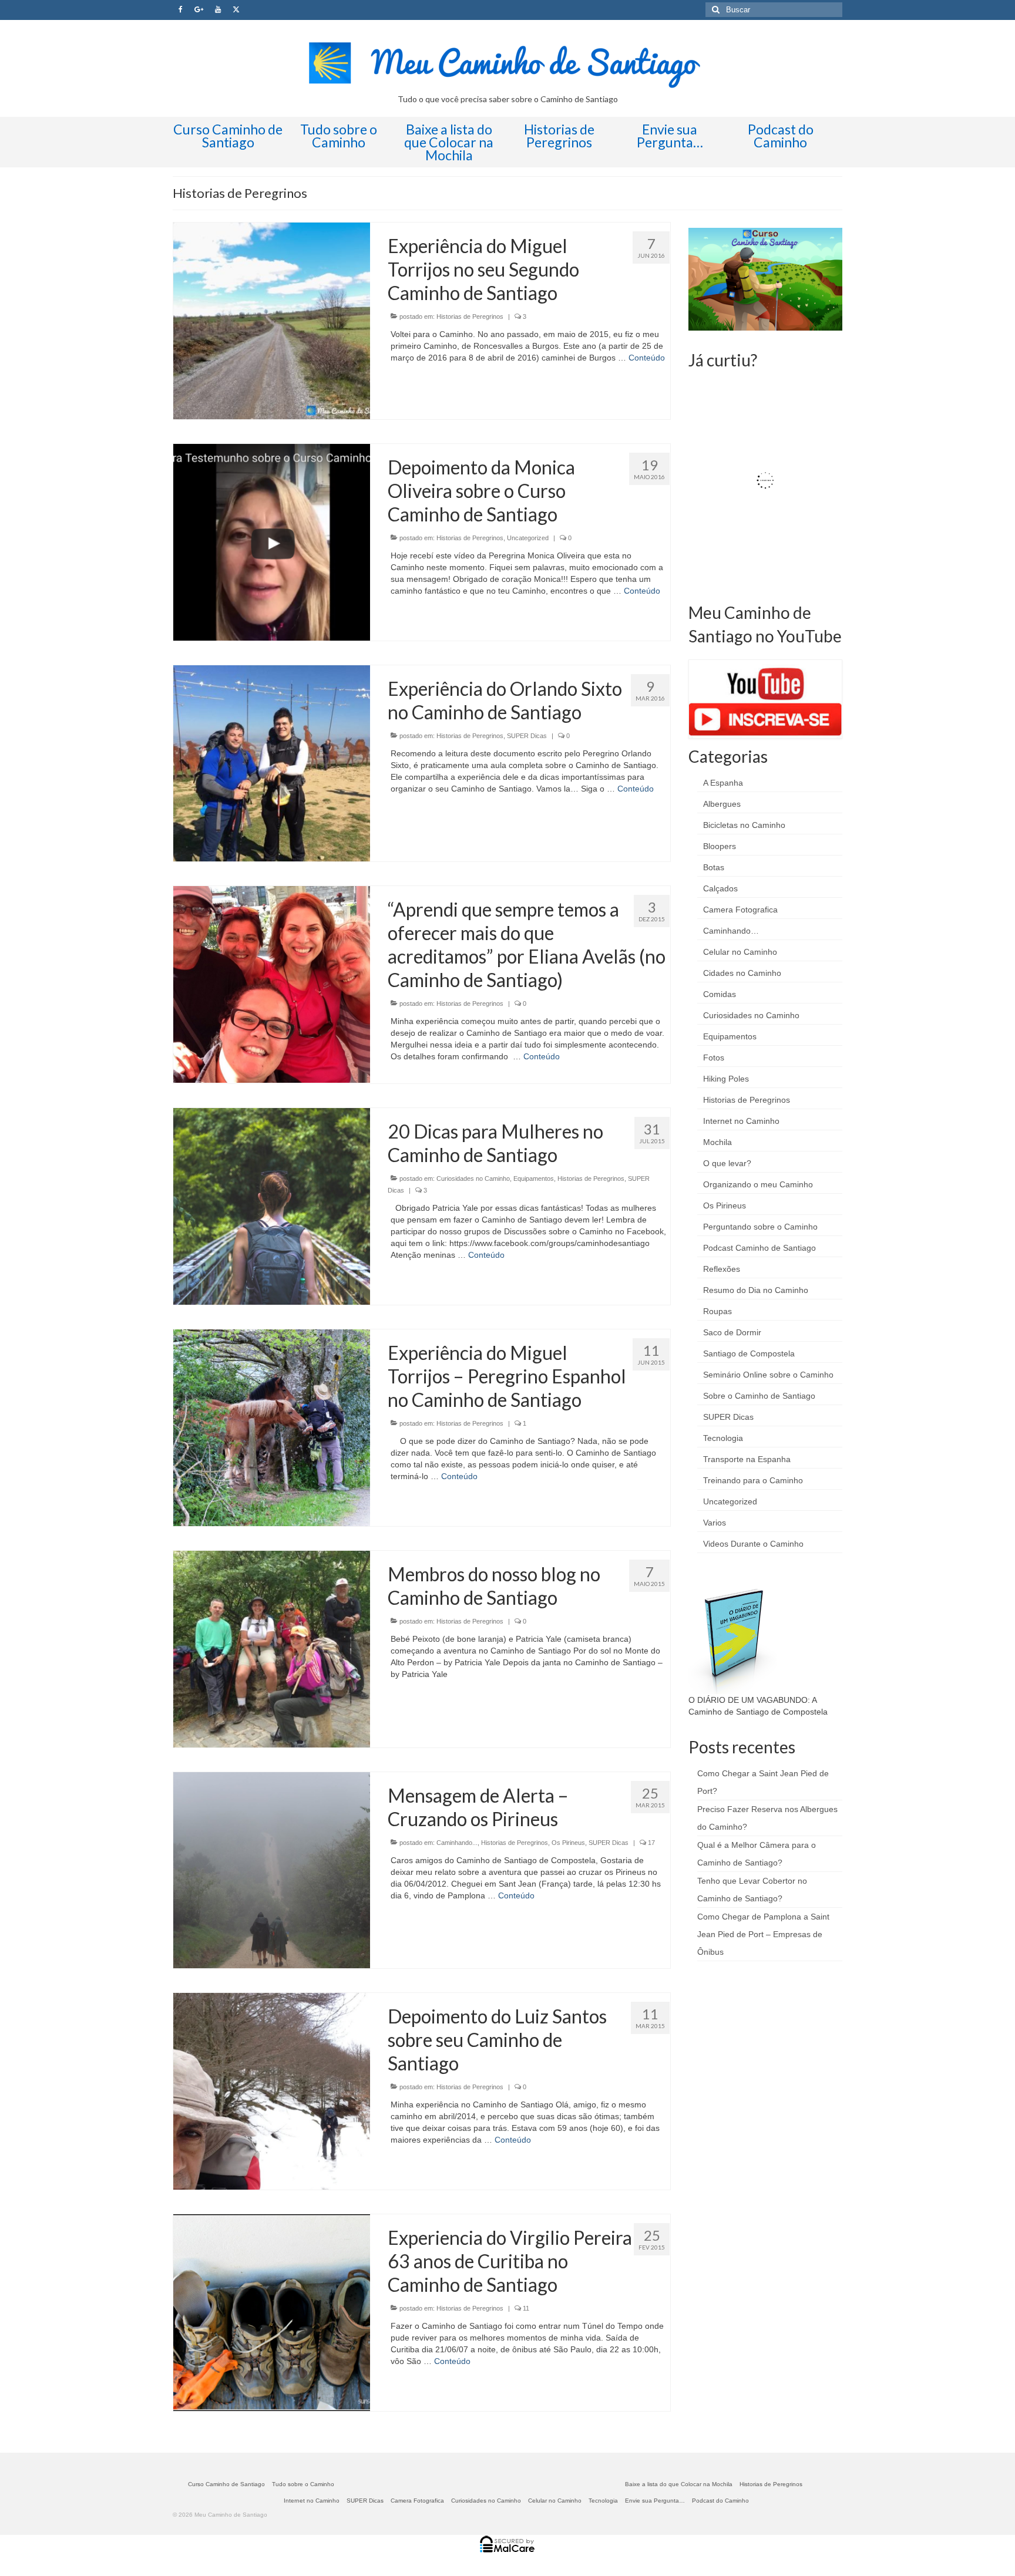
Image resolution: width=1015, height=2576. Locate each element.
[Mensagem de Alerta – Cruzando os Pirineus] (272, 1870)
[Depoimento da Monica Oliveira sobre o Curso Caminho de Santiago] (272, 541)
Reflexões (722, 1269)
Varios (715, 1523)
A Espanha (723, 783)
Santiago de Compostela (749, 1353)
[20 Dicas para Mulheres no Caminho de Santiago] (272, 1205)
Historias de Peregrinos (470, 316)
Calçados (720, 888)
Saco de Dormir (732, 1332)
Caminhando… (731, 931)
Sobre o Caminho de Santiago (759, 1396)
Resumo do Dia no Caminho (756, 1290)
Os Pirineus (568, 1843)
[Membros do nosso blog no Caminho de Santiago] (272, 1648)
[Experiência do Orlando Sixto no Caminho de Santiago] (272, 763)
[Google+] (199, 10)
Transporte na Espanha (747, 1459)
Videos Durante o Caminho (753, 1544)
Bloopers (720, 846)
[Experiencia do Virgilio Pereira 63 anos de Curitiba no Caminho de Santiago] (272, 2312)
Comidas (720, 994)
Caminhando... (457, 1843)
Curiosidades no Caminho (473, 1178)
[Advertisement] (777, 2052)
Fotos (714, 1058)
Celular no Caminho (740, 952)
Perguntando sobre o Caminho (760, 1227)
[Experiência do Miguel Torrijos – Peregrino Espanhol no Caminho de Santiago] (272, 1427)
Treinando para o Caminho (753, 1480)
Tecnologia (723, 1438)
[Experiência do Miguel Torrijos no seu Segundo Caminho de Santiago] (272, 320)
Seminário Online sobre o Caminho (768, 1375)
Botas (714, 867)
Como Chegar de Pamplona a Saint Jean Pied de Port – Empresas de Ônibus (763, 1934)
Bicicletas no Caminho (744, 825)
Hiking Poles (726, 1079)
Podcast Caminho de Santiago (759, 1248)
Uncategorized (528, 538)
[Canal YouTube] (218, 10)
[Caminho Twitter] (236, 10)
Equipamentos (534, 1178)
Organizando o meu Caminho (758, 1184)
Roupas (717, 1311)
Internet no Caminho (741, 1121)
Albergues (722, 804)
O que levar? (727, 1163)
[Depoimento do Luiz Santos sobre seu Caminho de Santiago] (272, 2091)
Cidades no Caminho (742, 973)
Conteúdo (647, 358)
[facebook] (181, 10)
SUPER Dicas (527, 736)
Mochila (717, 1142)
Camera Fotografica (740, 910)
